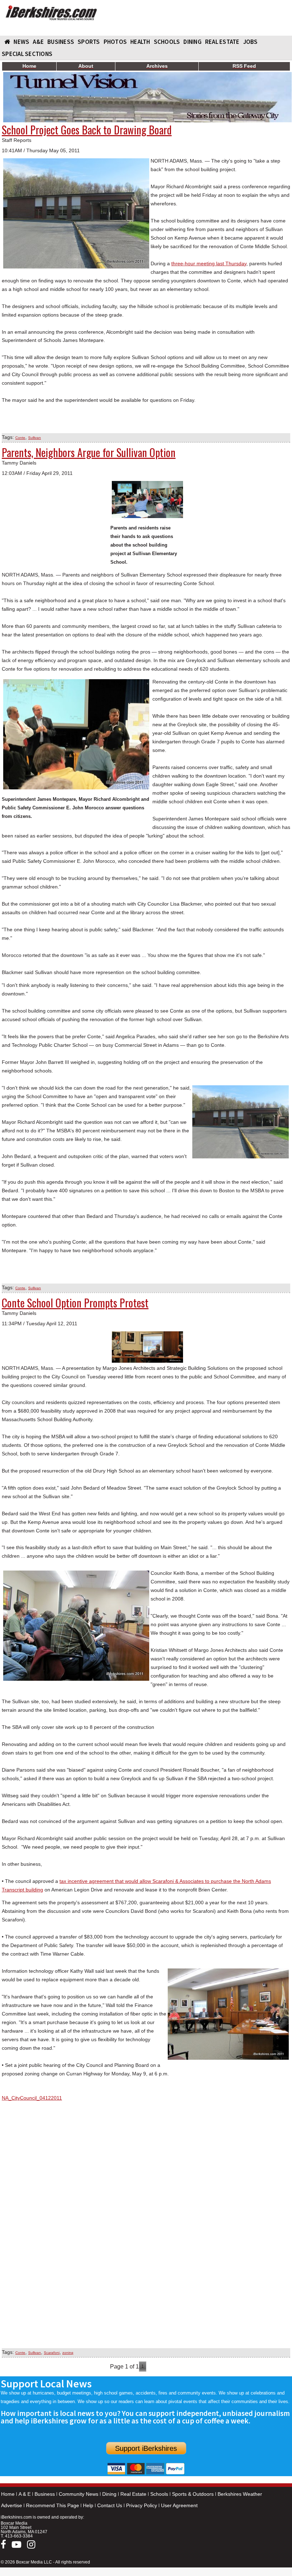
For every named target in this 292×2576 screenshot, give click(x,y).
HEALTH (140, 42)
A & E (25, 2494)
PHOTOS (115, 42)
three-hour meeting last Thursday (209, 263)
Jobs (251, 42)
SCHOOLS (167, 42)
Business (45, 2494)
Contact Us (110, 2505)
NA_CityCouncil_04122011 (32, 2098)
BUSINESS (61, 42)
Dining (109, 2494)
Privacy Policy (142, 2505)
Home (8, 2494)
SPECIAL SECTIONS (27, 54)
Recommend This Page (53, 2505)
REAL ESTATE (222, 42)
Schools (159, 2494)
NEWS (21, 42)
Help (88, 2505)
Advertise (12, 2505)
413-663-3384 (19, 2536)
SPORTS (89, 42)
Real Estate (133, 2494)
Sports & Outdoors (193, 2494)
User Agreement (179, 2505)
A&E (38, 42)
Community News (79, 2494)
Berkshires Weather (240, 2494)
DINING (192, 42)
